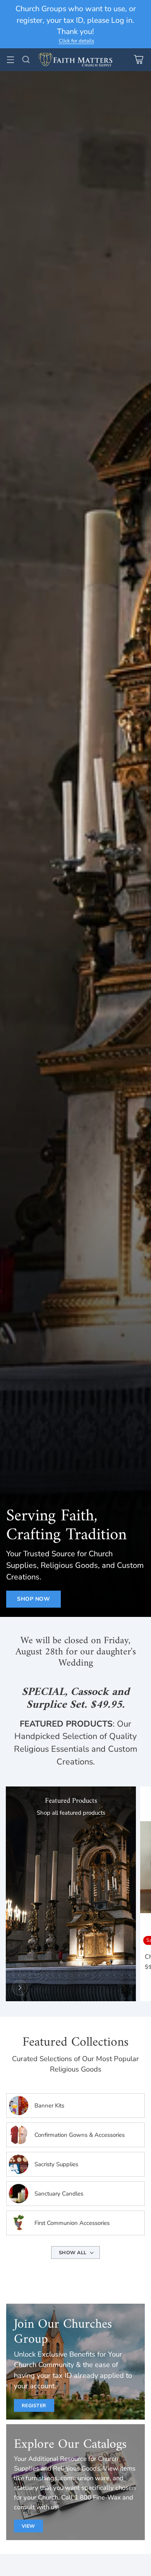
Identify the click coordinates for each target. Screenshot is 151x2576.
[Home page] (20, 1988)
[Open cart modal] (138, 60)
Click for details (76, 41)
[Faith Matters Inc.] (75, 60)
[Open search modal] (26, 60)
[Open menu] (10, 60)
